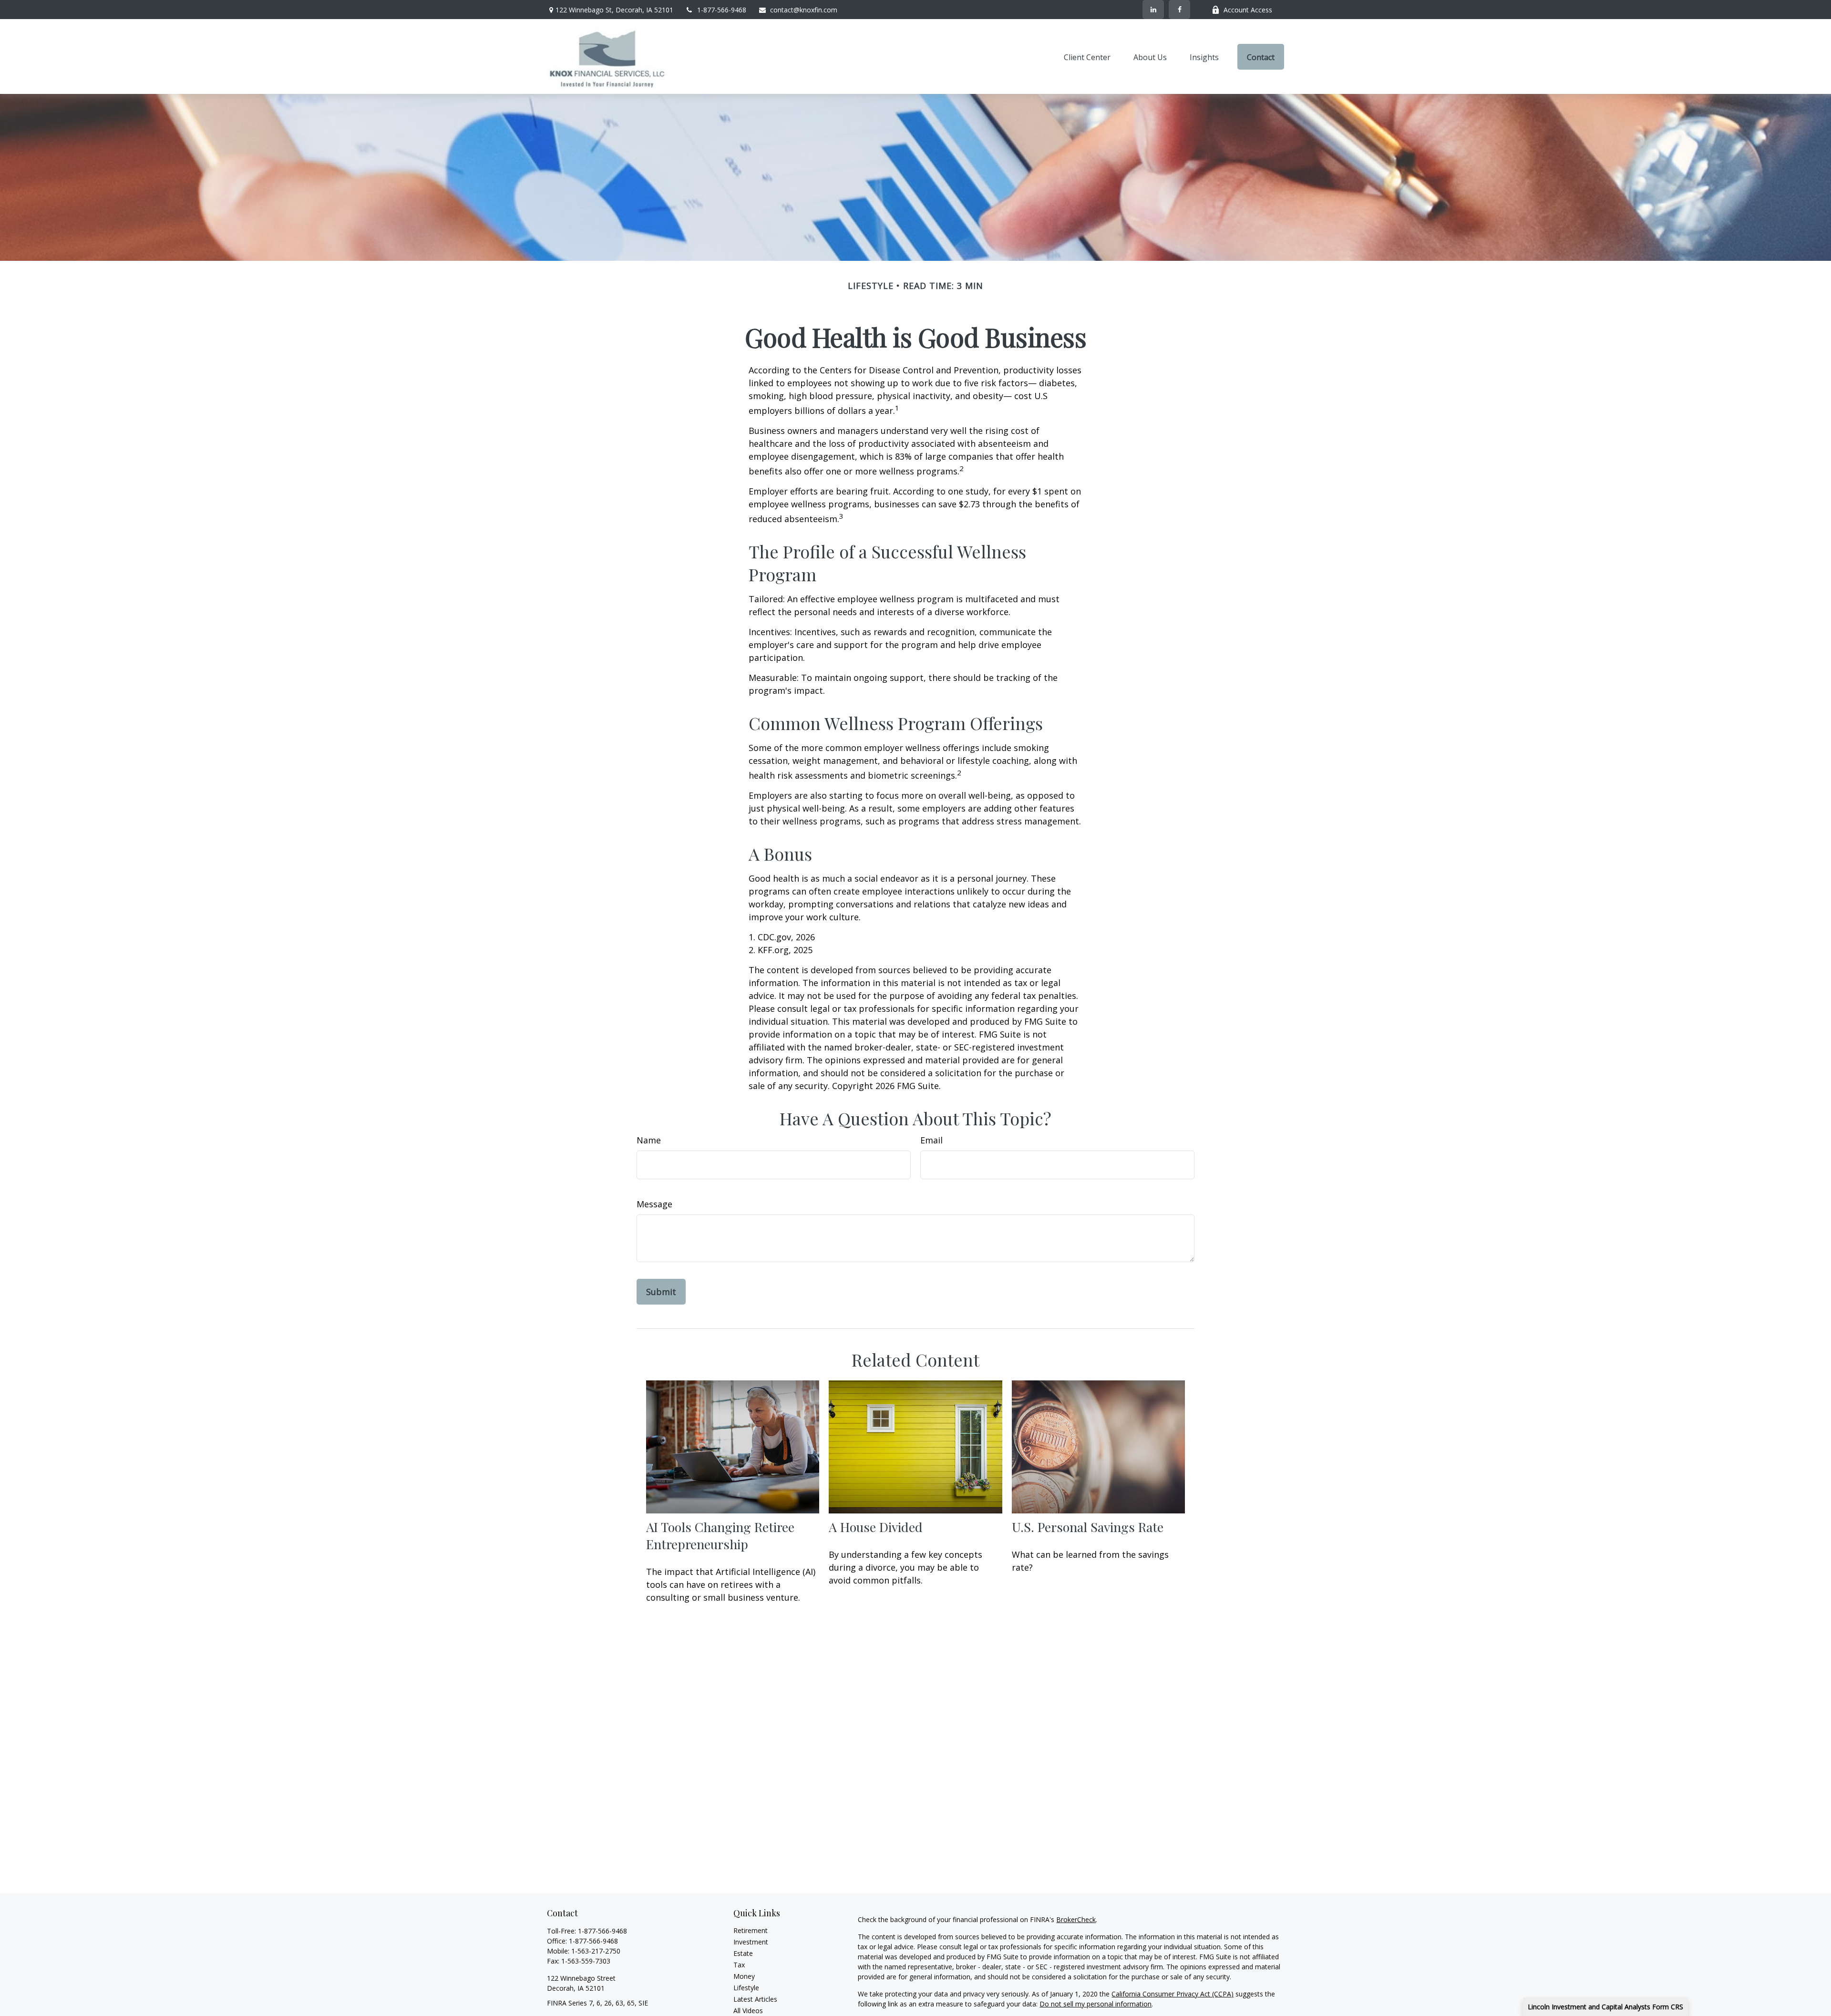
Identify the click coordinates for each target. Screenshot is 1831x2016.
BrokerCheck (1076, 1919)
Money (744, 1976)
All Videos (748, 2011)
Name (649, 1140)
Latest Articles (755, 1999)
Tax (739, 1965)
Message (654, 1204)
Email (931, 1140)
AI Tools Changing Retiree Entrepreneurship (720, 1535)
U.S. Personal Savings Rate (1088, 1527)
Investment (751, 1942)
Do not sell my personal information (1096, 2004)
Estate (743, 1953)
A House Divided (876, 1527)
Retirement (751, 1930)
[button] (1087, 57)
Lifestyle (746, 1988)
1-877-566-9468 (722, 10)
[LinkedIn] (1153, 10)
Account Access (1248, 10)
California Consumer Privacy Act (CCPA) (1173, 1994)
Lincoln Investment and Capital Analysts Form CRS (1605, 2007)
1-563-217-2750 (596, 1951)
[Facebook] (1179, 10)
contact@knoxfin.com (804, 10)
